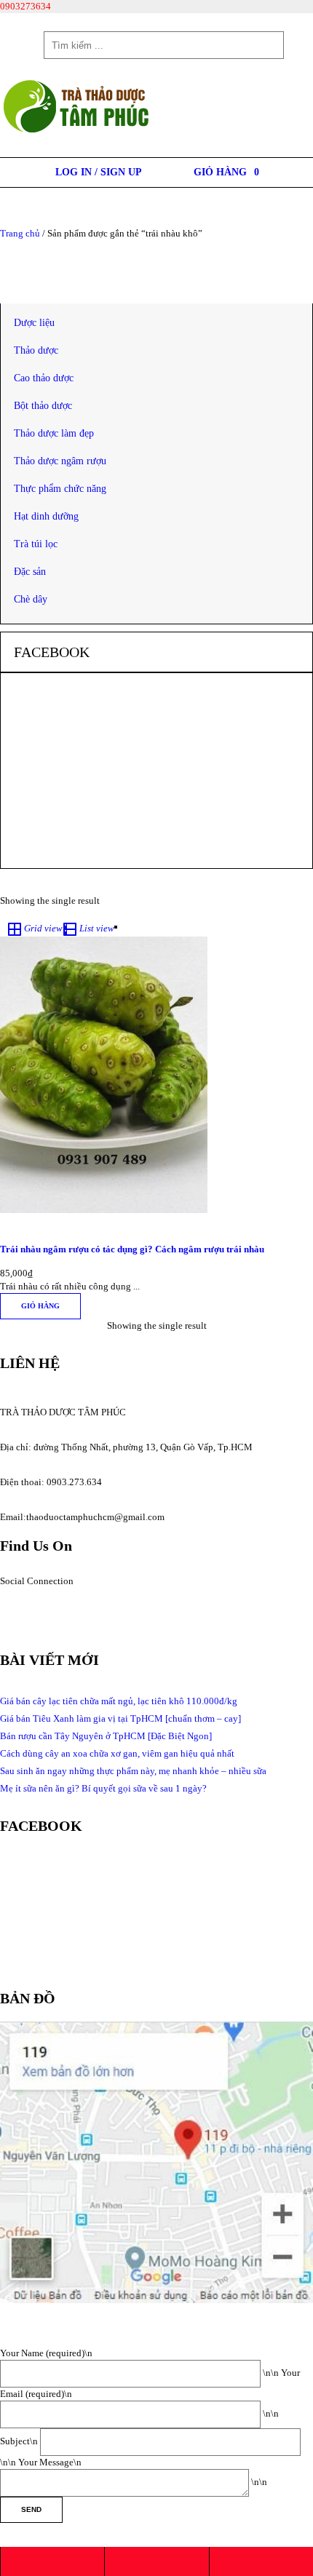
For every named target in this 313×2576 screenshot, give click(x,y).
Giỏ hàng (40, 1306)
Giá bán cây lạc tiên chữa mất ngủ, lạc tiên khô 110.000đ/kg (119, 1701)
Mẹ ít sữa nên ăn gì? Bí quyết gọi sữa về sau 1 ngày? (103, 1788)
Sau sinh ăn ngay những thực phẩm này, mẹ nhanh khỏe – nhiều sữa (133, 1771)
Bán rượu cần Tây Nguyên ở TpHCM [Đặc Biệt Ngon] (106, 1736)
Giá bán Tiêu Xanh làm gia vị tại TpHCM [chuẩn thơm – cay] (120, 1718)
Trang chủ (20, 233)
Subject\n (20, 2441)
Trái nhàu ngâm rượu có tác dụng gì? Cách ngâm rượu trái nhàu (132, 1249)
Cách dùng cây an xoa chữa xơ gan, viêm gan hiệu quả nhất (117, 1753)
